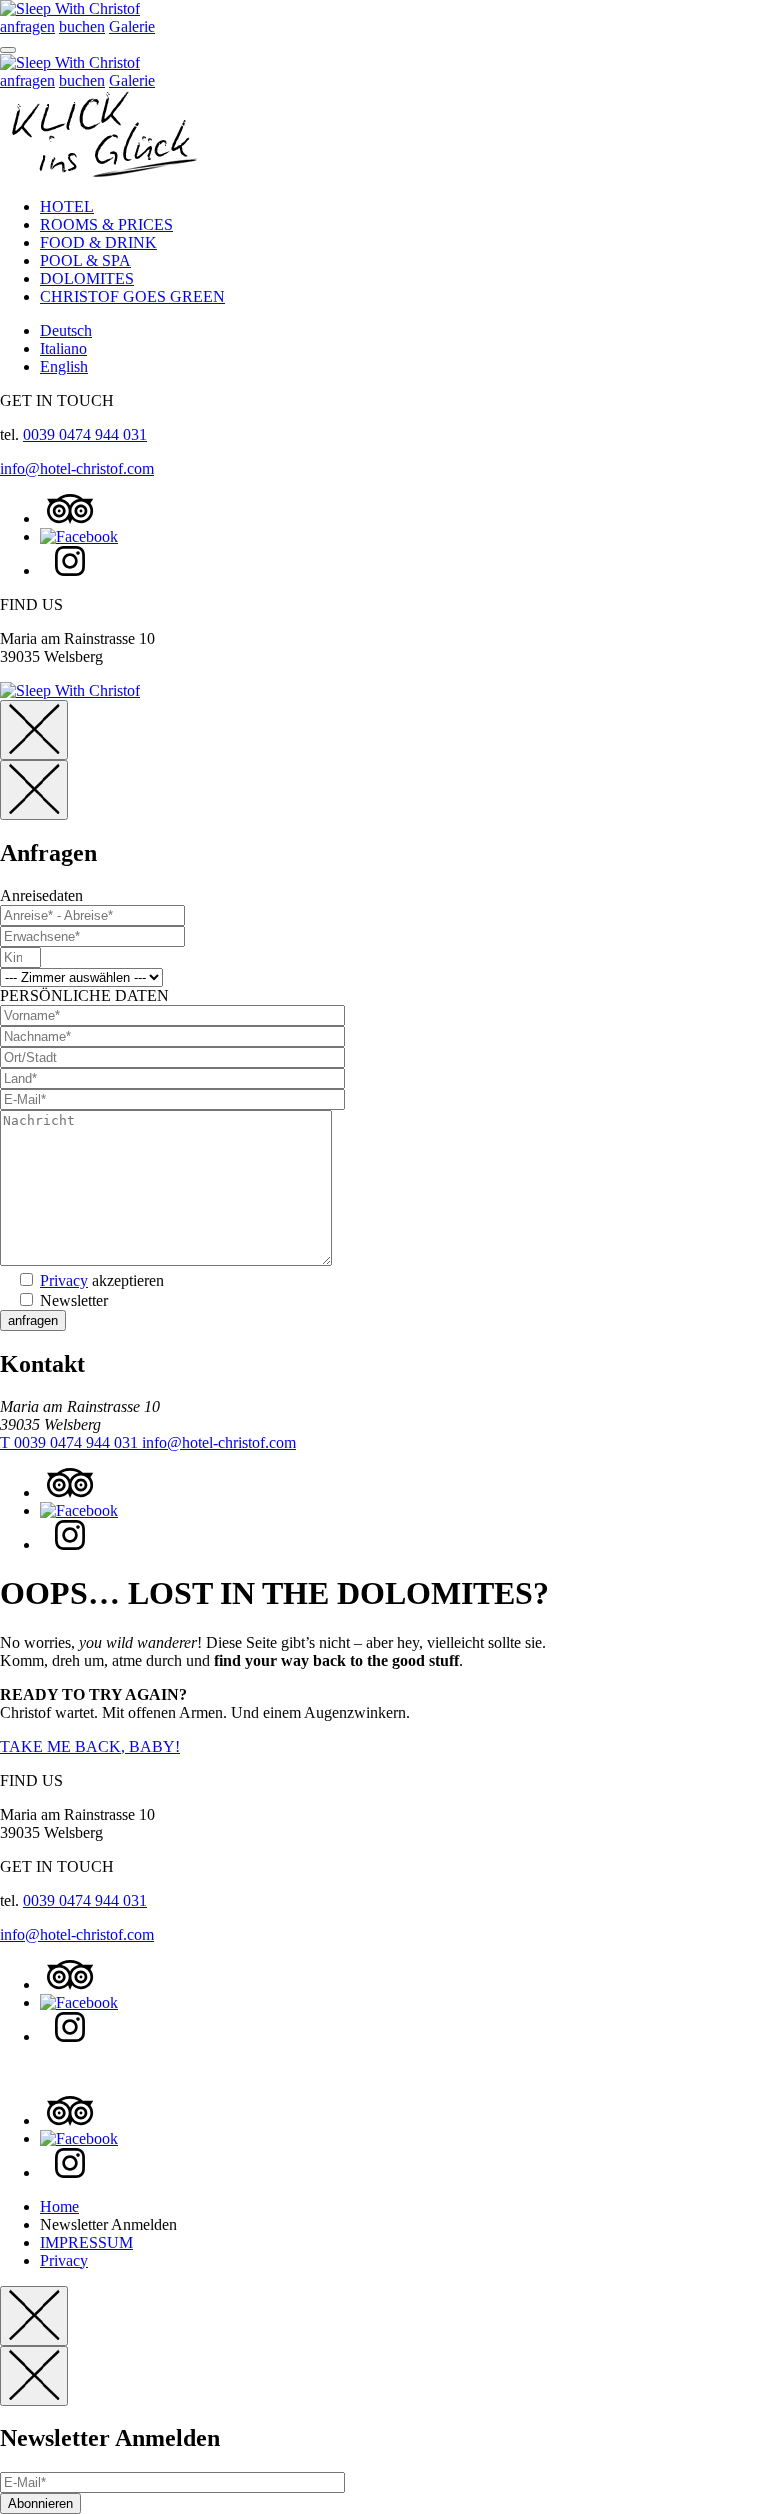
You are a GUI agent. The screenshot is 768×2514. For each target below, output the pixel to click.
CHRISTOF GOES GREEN (132, 296)
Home (59, 2206)
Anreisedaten (41, 895)
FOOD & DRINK (98, 242)
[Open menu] (8, 50)
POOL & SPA (85, 260)
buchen (82, 26)
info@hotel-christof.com (77, 468)
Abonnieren (40, 2503)
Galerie (132, 26)
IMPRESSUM (86, 2242)
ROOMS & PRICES (106, 224)
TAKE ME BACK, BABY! (90, 1746)
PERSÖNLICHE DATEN (84, 995)
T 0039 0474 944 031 (71, 1442)
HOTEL (67, 206)
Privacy (64, 1280)
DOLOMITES (87, 278)
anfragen (27, 26)
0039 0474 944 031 (85, 434)
